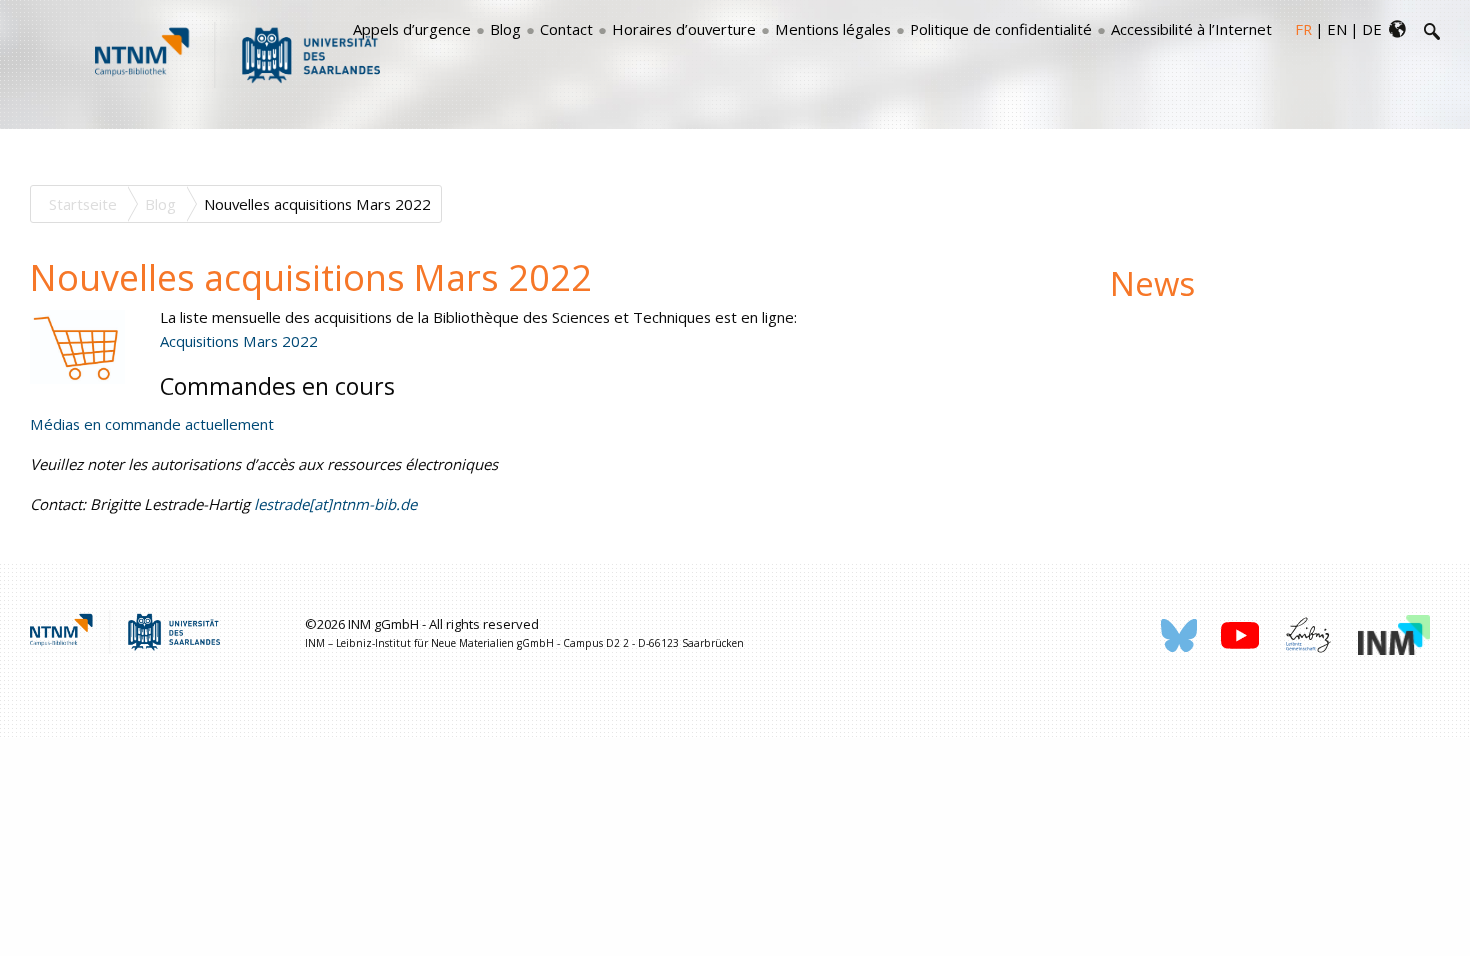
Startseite (83, 204)
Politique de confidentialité (1001, 29)
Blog (505, 29)
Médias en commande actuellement (152, 424)
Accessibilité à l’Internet (1191, 29)
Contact (566, 29)
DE (1372, 29)
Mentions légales (833, 29)
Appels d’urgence (412, 29)
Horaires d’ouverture (684, 29)
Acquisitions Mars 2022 (239, 341)
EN (1337, 29)
